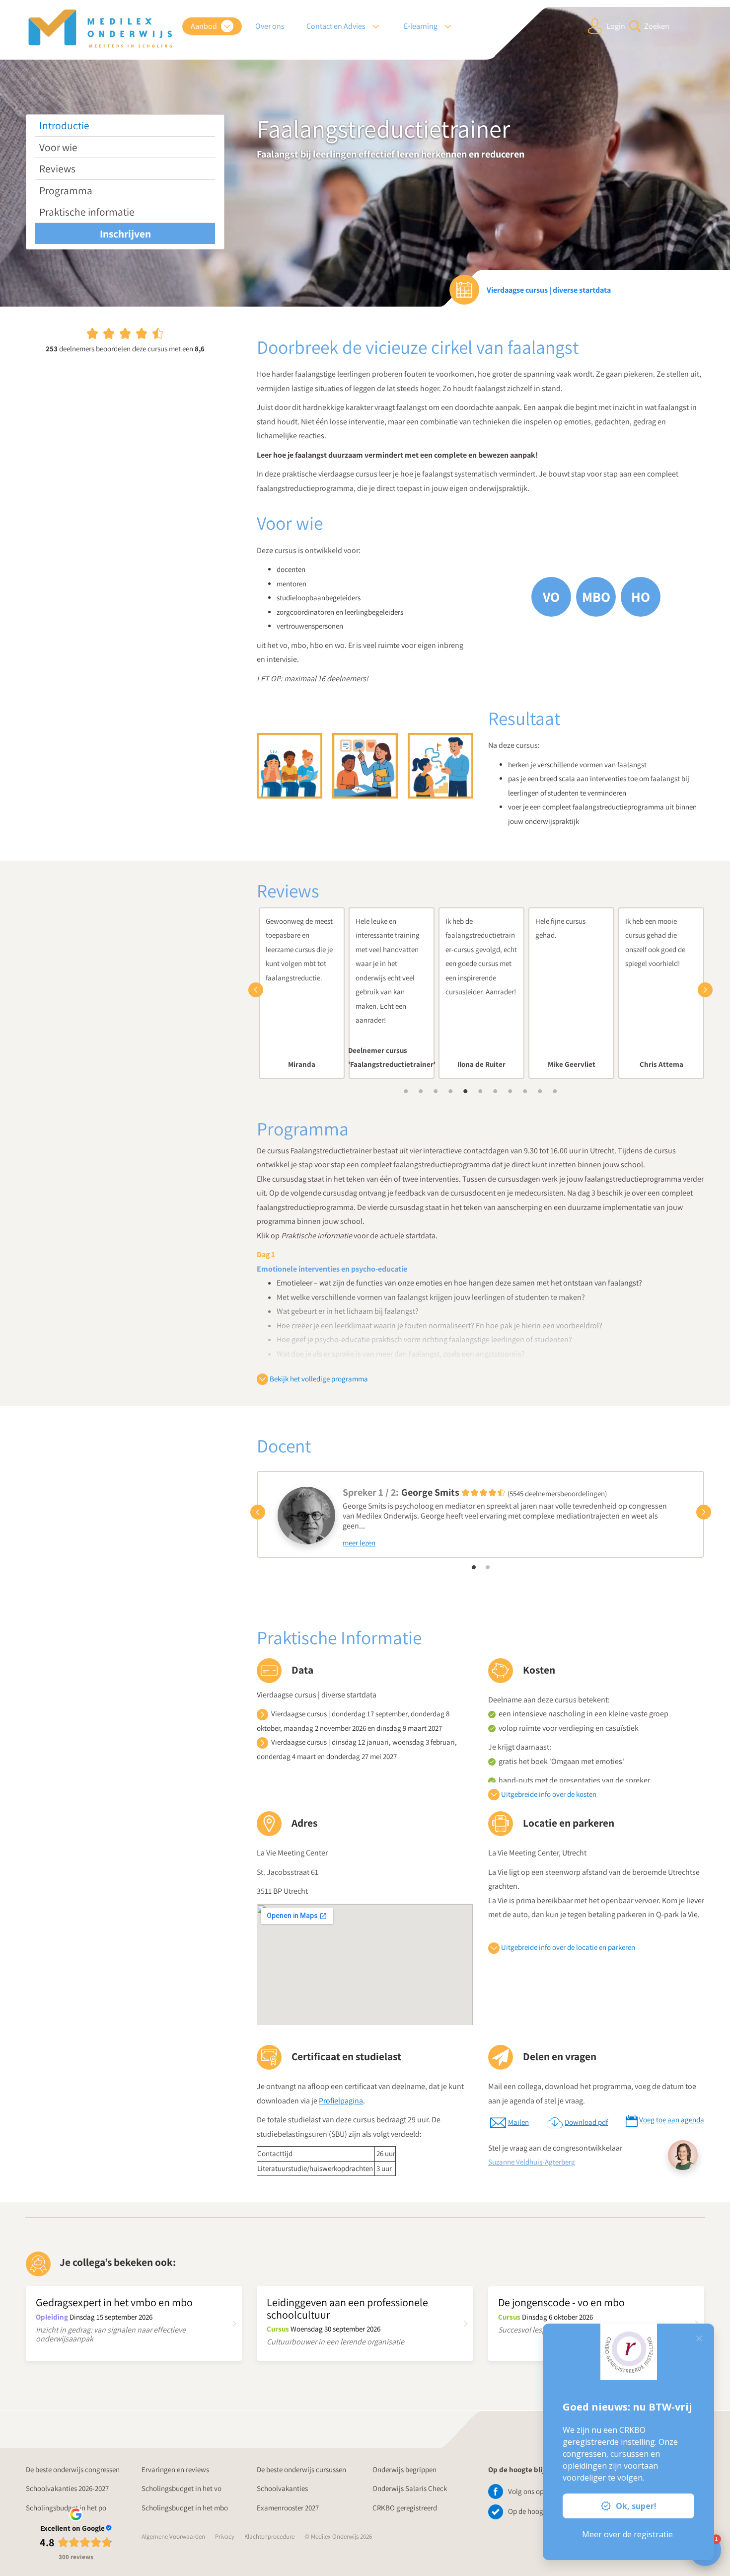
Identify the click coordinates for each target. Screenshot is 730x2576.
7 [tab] (496, 1091)
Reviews (57, 168)
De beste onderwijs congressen (73, 2469)
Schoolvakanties (282, 2488)
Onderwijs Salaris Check (410, 2488)
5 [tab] (466, 1091)
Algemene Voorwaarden (173, 2536)
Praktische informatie (87, 212)
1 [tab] (406, 1091)
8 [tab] (511, 1091)
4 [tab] (451, 1091)
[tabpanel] (302, 993)
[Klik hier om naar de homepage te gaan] (100, 29)
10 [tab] (540, 1091)
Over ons (270, 26)
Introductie (64, 125)
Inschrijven (125, 234)
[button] (258, 990)
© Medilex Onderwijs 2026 (338, 2536)
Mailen (518, 2122)
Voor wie (58, 147)
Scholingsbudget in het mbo (185, 2508)
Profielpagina (341, 2101)
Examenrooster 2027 (288, 2508)
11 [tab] (555, 1091)
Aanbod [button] (205, 26)
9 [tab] (525, 1091)
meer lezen (359, 1543)
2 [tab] (421, 1091)
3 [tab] (436, 1091)
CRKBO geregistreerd (405, 2508)
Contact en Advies (337, 26)
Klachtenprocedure (269, 2536)
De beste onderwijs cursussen (301, 2469)
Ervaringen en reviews (175, 2469)
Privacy (225, 2536)
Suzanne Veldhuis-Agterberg (532, 2162)
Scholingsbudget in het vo (182, 2488)
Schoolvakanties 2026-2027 (67, 2488)
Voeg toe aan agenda (672, 2120)
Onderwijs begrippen (404, 2469)
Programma (66, 190)
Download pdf (586, 2122)
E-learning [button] (421, 26)
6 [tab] (481, 1091)
